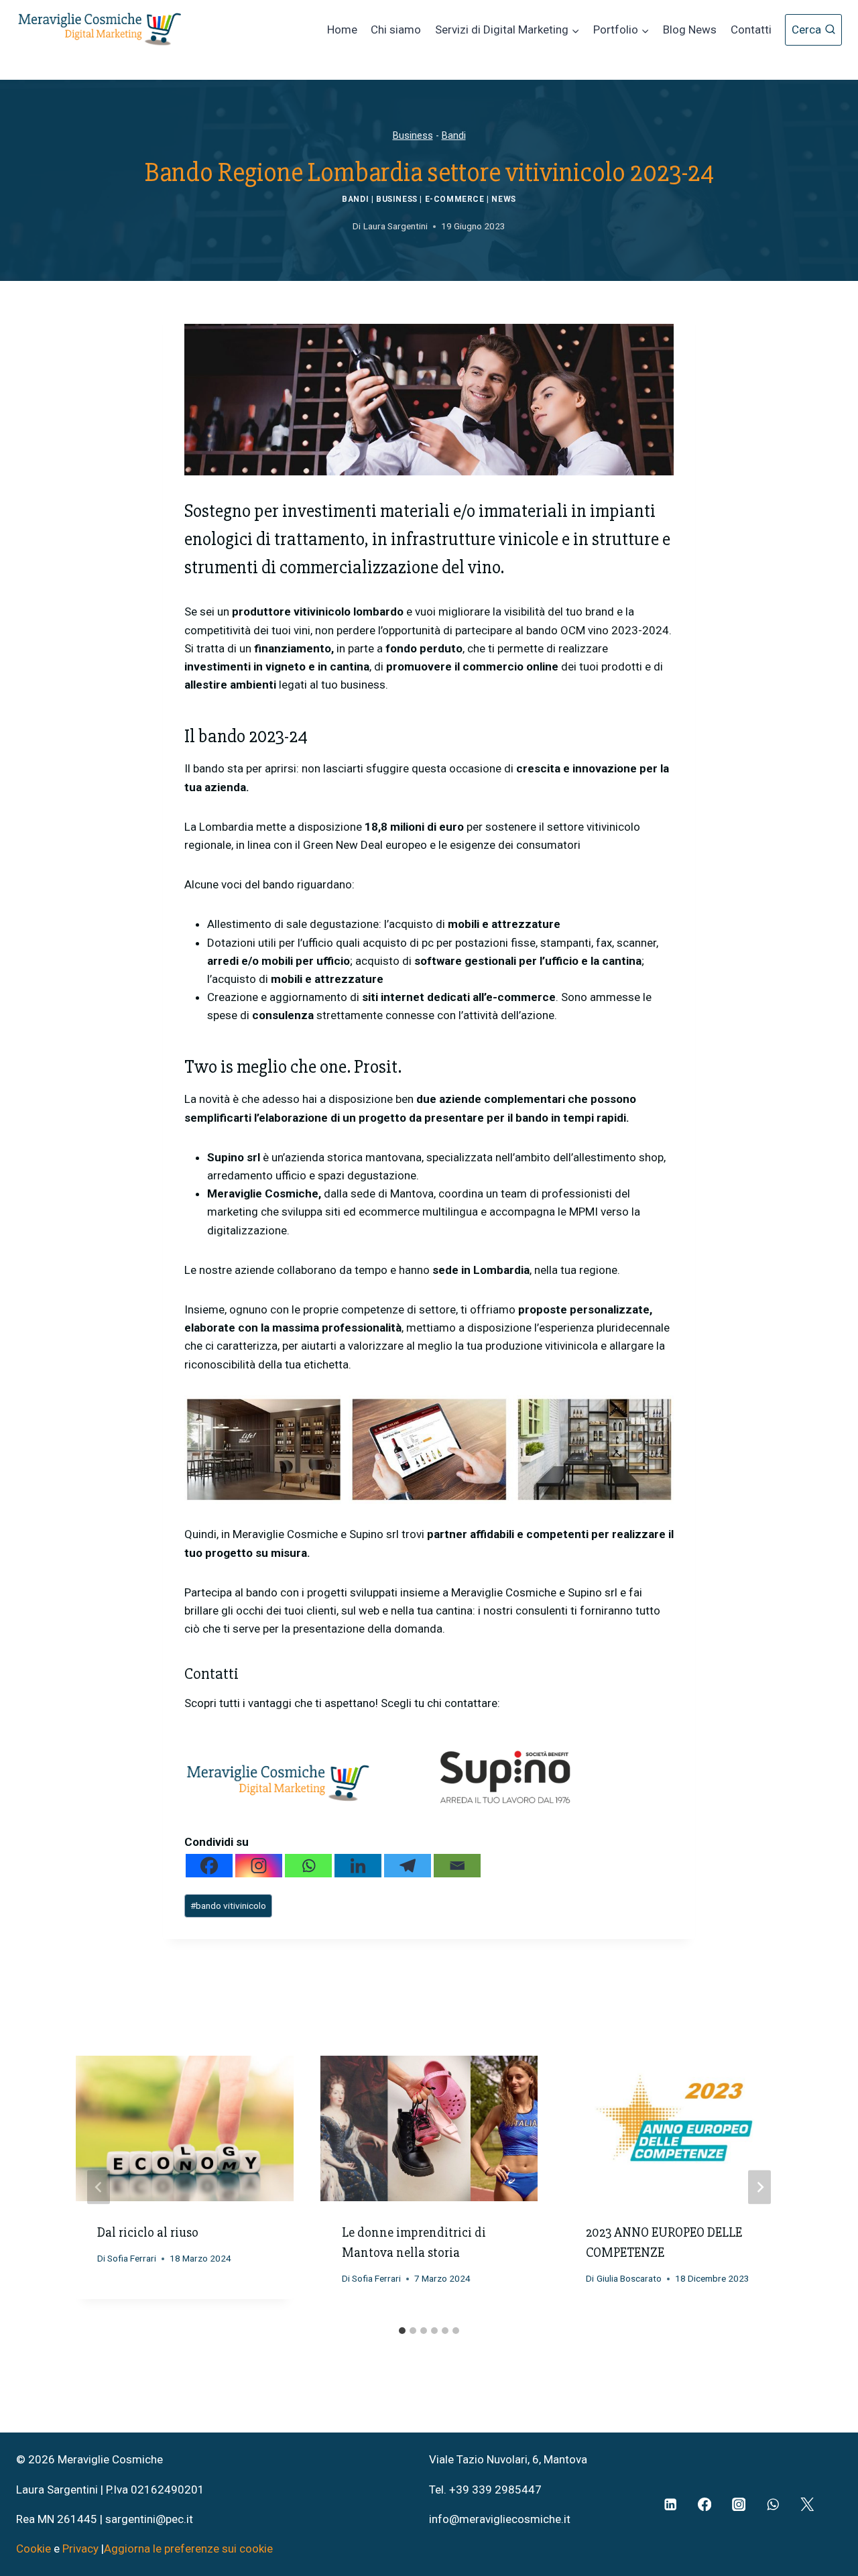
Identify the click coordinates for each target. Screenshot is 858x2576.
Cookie (35, 2549)
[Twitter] (807, 2505)
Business (413, 136)
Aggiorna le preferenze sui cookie (188, 2549)
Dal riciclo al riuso (148, 2232)
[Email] (457, 1866)
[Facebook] (209, 1866)
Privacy (80, 2549)
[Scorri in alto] (825, 2510)
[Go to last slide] (99, 2187)
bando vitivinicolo (228, 1906)
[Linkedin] (358, 1866)
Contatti (751, 30)
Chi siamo (396, 30)
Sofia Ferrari (132, 2258)
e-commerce (455, 199)
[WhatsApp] (773, 2505)
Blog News (690, 30)
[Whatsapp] (308, 1866)
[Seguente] (759, 2187)
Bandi (454, 136)
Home (342, 30)
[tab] (402, 2331)
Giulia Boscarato (629, 2278)
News (503, 199)
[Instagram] (259, 1866)
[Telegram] (408, 1866)
